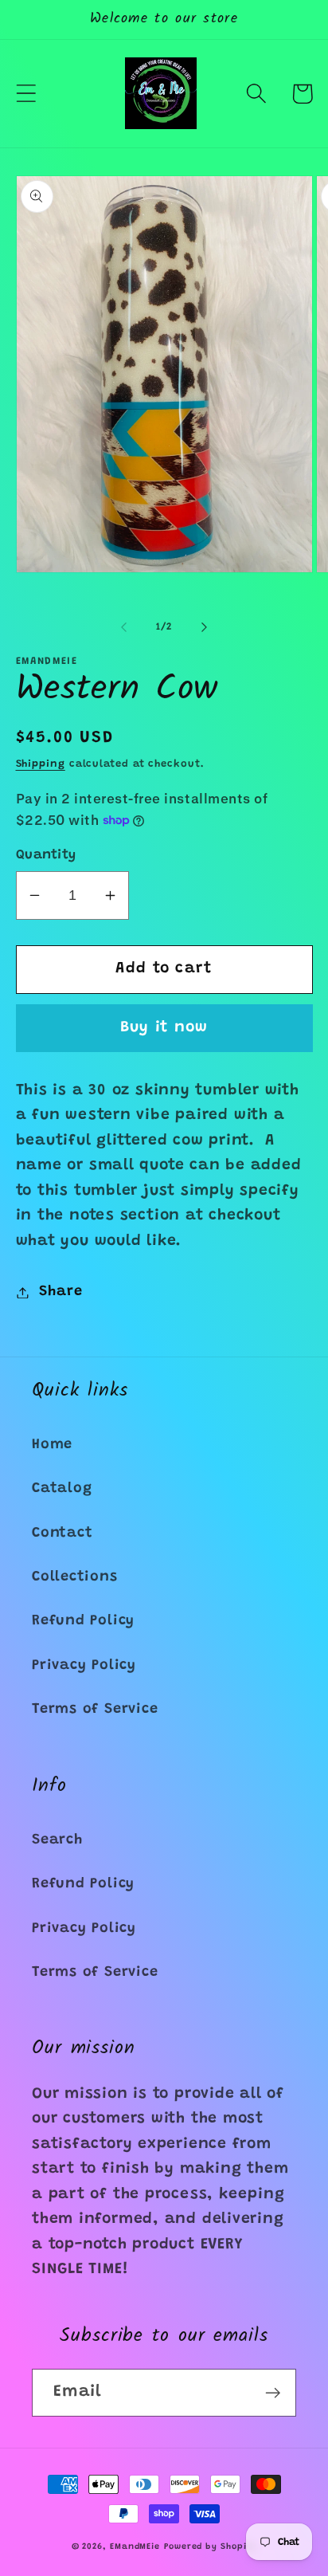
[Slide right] (205, 627)
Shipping (41, 764)
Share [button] (61, 1292)
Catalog (62, 1489)
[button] (26, 94)
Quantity (46, 855)
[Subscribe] (273, 2393)
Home (52, 1445)
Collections (75, 1577)
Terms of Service (95, 1710)
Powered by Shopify (210, 2547)
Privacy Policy (84, 1666)
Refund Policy (83, 1621)
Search (57, 1840)
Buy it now (164, 1028)
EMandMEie (135, 2547)
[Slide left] (123, 627)
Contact (62, 1533)
